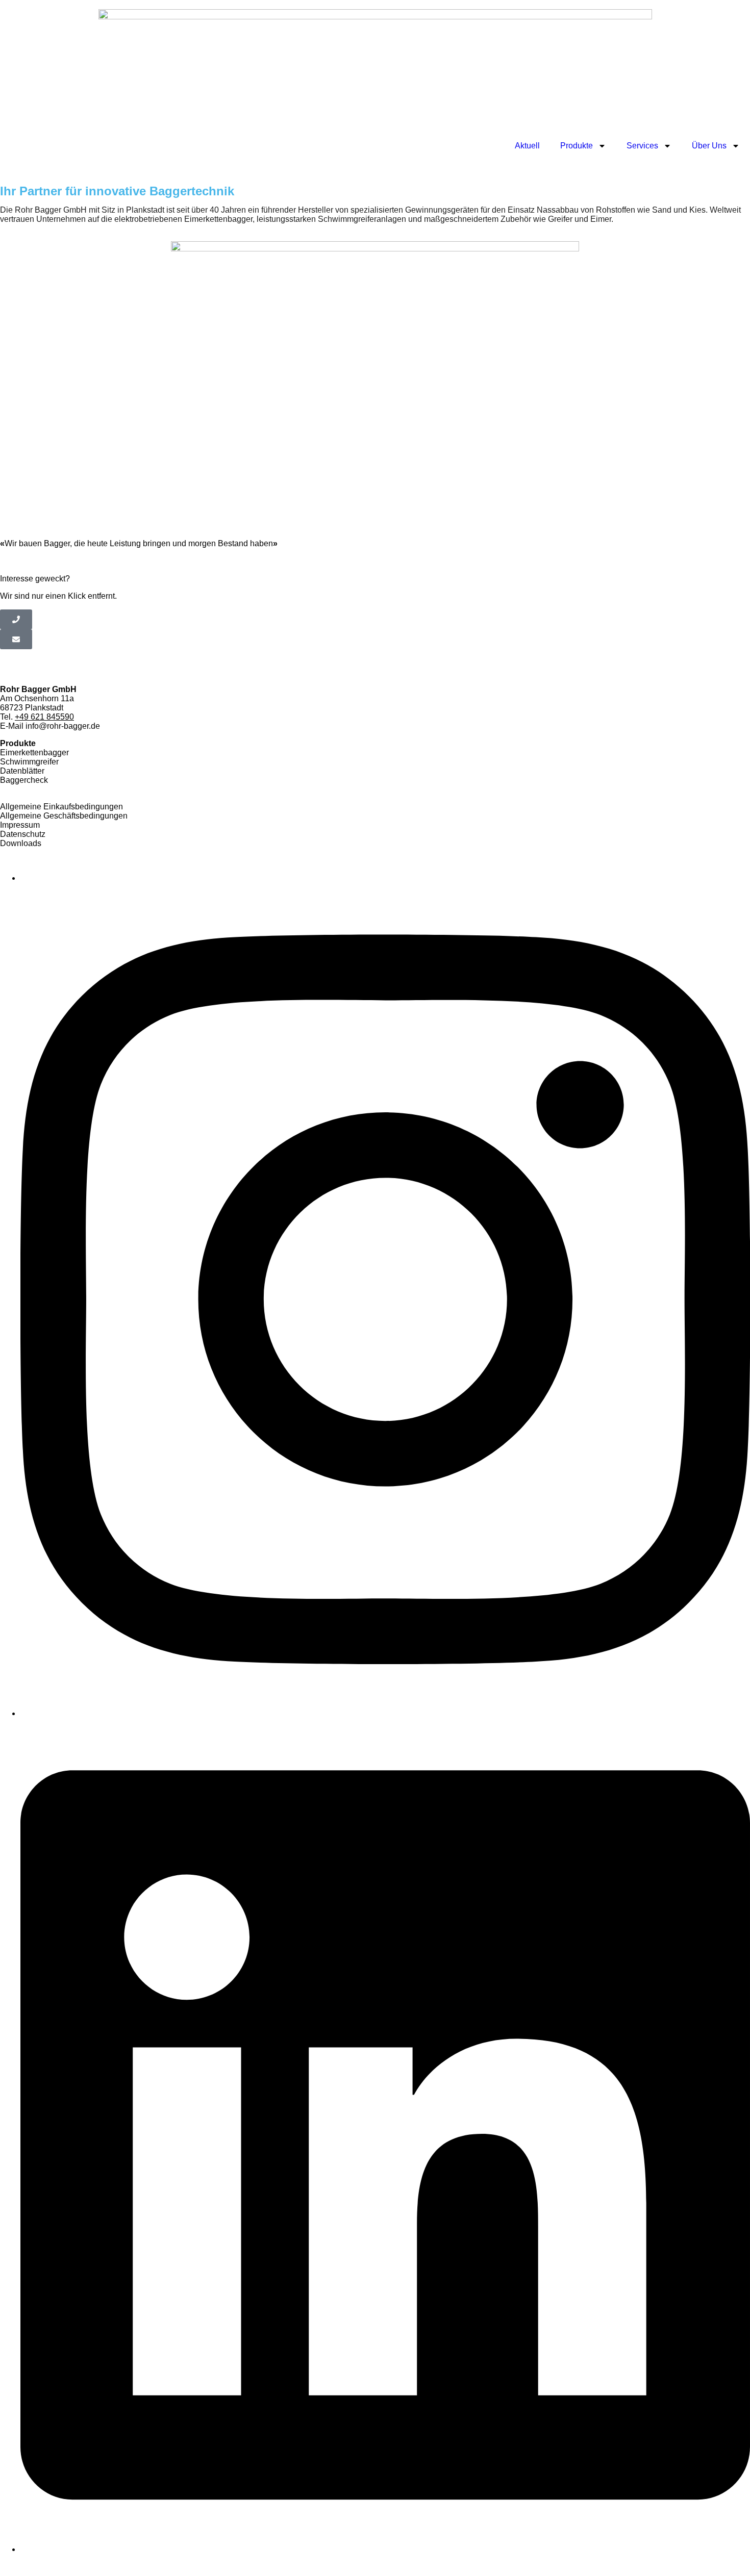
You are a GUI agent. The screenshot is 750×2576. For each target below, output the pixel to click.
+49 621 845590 (44, 717)
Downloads (21, 843)
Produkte (577, 146)
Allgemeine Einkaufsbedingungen (61, 807)
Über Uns (709, 146)
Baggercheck (24, 780)
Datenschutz (23, 834)
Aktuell (527, 146)
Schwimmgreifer (29, 762)
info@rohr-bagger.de (63, 726)
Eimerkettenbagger (34, 753)
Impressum (20, 825)
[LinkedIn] (385, 2549)
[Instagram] (385, 1713)
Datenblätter (22, 771)
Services (642, 146)
